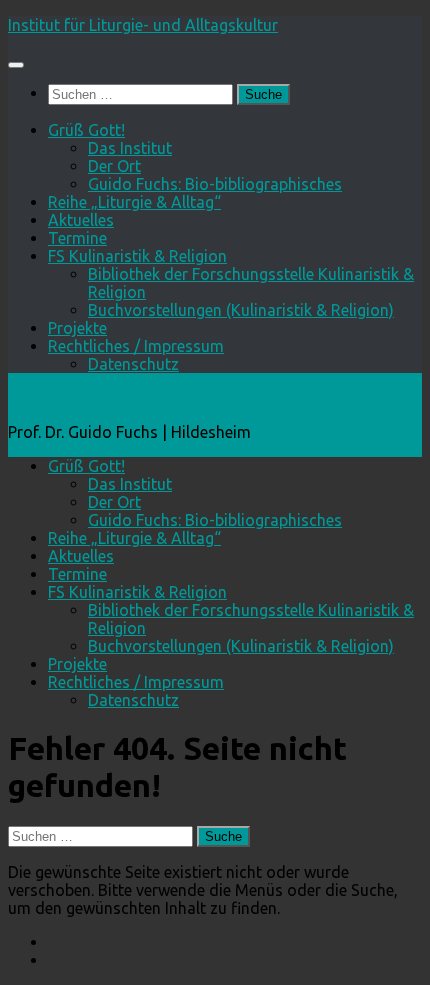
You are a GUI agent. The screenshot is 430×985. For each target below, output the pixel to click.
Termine (77, 238)
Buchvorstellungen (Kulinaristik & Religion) (241, 310)
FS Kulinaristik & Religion (137, 256)
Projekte (77, 328)
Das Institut (130, 148)
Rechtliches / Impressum (136, 346)
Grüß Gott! (86, 130)
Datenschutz (133, 364)
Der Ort (114, 166)
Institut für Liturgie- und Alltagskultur (143, 25)
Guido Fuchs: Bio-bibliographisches (215, 184)
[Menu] (16, 65)
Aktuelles (81, 220)
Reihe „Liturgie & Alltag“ (134, 202)
